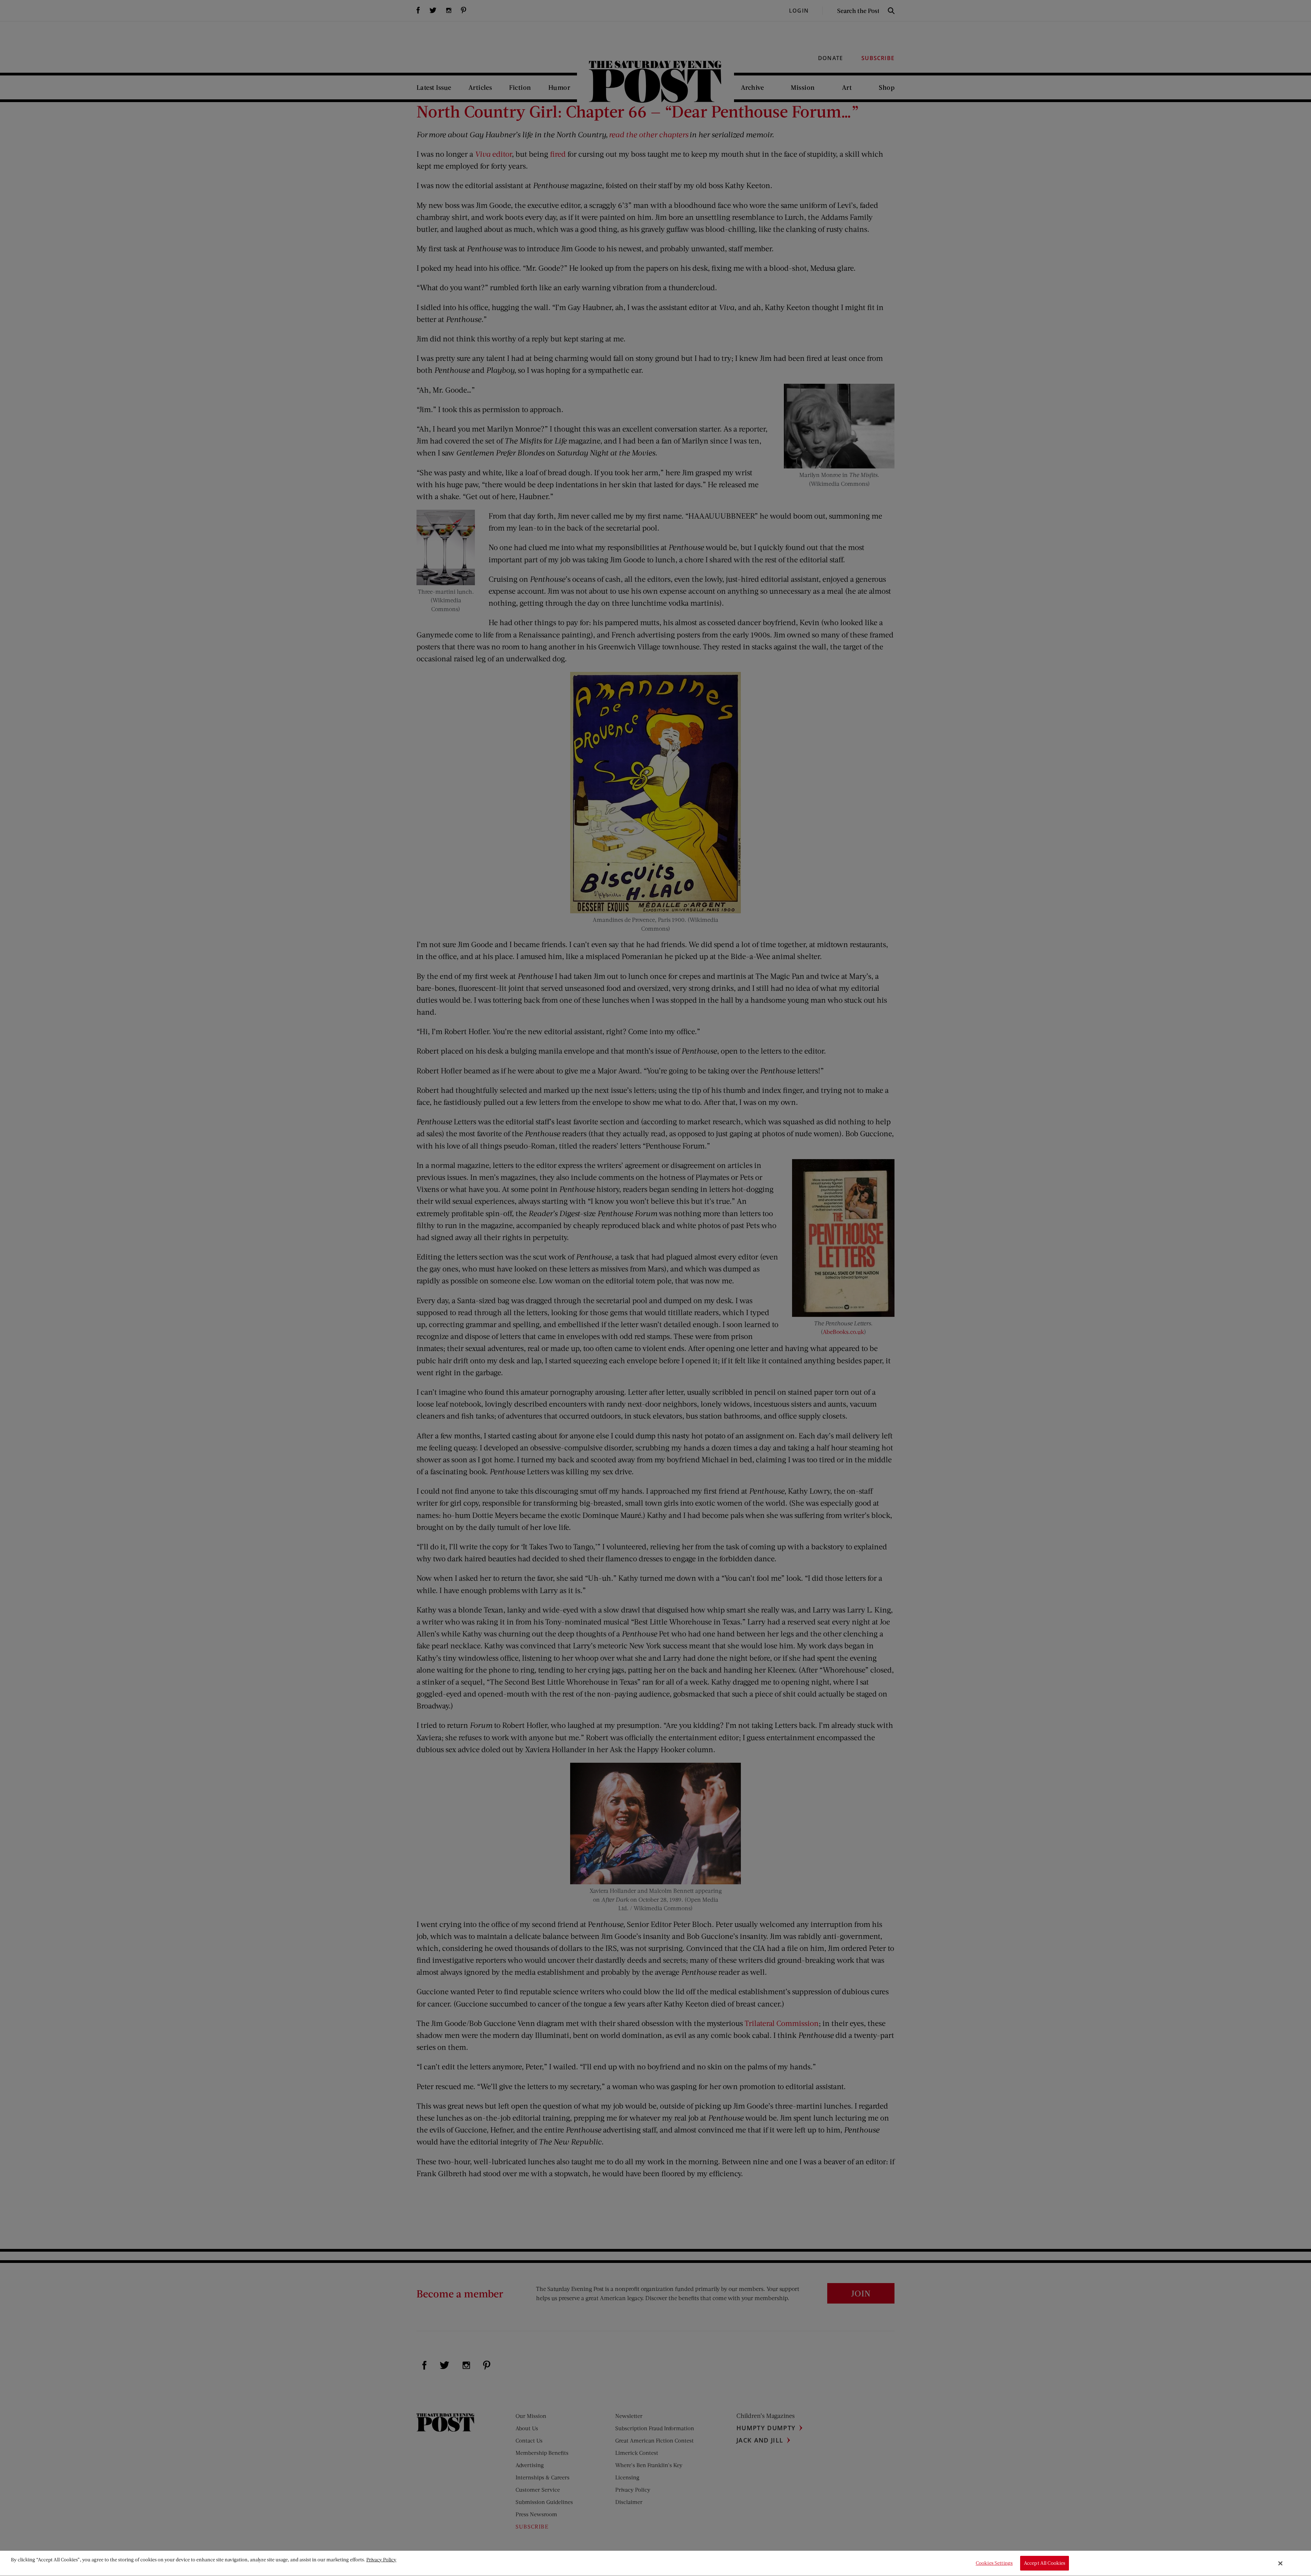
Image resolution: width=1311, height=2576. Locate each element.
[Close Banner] (1281, 2563)
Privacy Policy (381, 2559)
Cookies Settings (994, 2563)
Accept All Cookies (1045, 2563)
